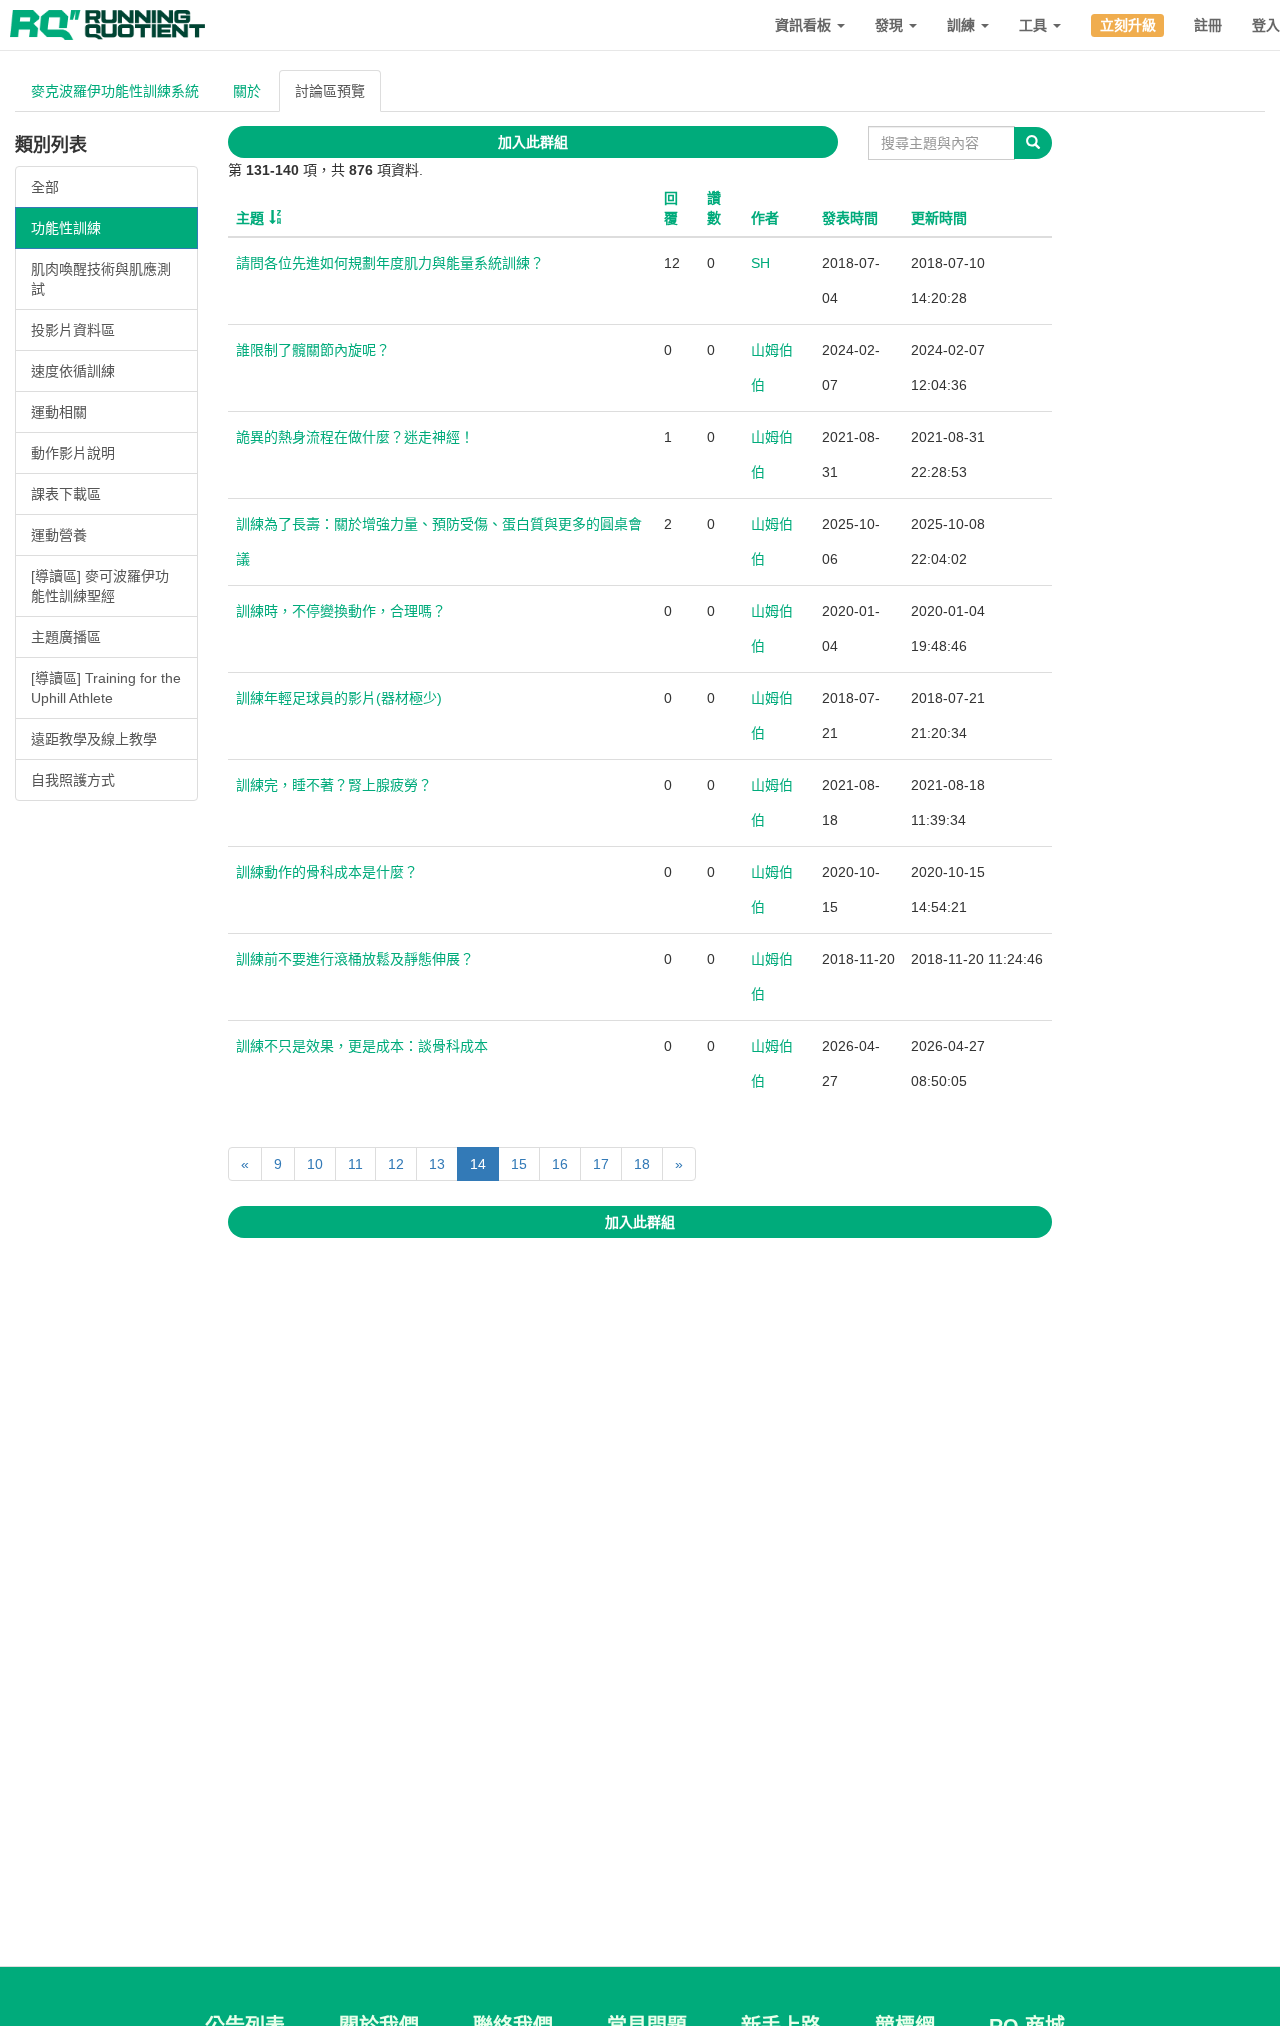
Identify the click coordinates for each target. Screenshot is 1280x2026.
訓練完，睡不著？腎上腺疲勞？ (334, 785)
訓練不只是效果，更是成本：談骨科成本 (362, 1046)
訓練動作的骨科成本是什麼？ (327, 872)
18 (642, 1164)
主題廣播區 (66, 637)
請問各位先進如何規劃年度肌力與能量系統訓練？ (390, 263)
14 (478, 1164)
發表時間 (850, 218)
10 (315, 1164)
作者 (765, 218)
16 (560, 1164)
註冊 (1208, 25)
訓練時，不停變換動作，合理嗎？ (341, 611)
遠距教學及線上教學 (94, 739)
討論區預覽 (330, 91)
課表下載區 (66, 494)
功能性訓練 (66, 228)
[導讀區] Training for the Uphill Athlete (106, 688)
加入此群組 (533, 142)
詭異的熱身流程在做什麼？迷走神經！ (355, 437)
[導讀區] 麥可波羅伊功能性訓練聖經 (100, 586)
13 (437, 1164)
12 (396, 1164)
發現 (891, 25)
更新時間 (939, 218)
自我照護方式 (73, 780)
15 (519, 1164)
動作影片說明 (73, 453)
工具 (1035, 25)
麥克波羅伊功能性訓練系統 (115, 91)
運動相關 (59, 412)
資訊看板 (805, 25)
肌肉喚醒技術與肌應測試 (101, 279)
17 (601, 1164)
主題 (250, 218)
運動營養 (59, 535)
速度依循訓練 (73, 371)
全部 (45, 187)
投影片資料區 (73, 330)
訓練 (963, 25)
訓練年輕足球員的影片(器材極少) (339, 698)
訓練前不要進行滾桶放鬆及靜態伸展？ (355, 959)
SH (760, 263)
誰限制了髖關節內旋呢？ (313, 350)
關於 (247, 91)
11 (355, 1164)
